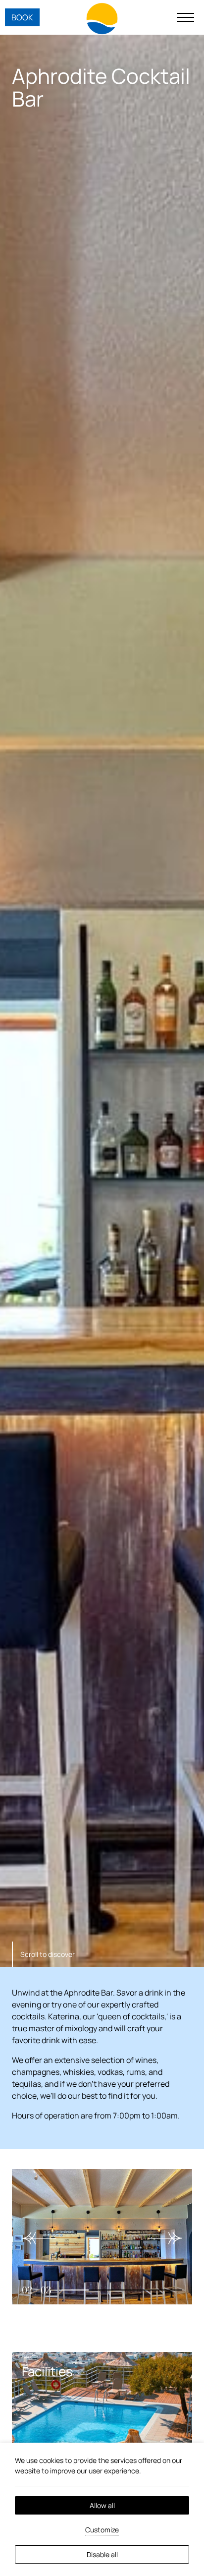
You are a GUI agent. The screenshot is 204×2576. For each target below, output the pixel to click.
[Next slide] (165, 2238)
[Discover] (102, 2439)
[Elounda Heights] (102, 19)
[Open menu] (185, 17)
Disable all (102, 2554)
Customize (102, 2530)
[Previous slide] (39, 2238)
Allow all (102, 2505)
